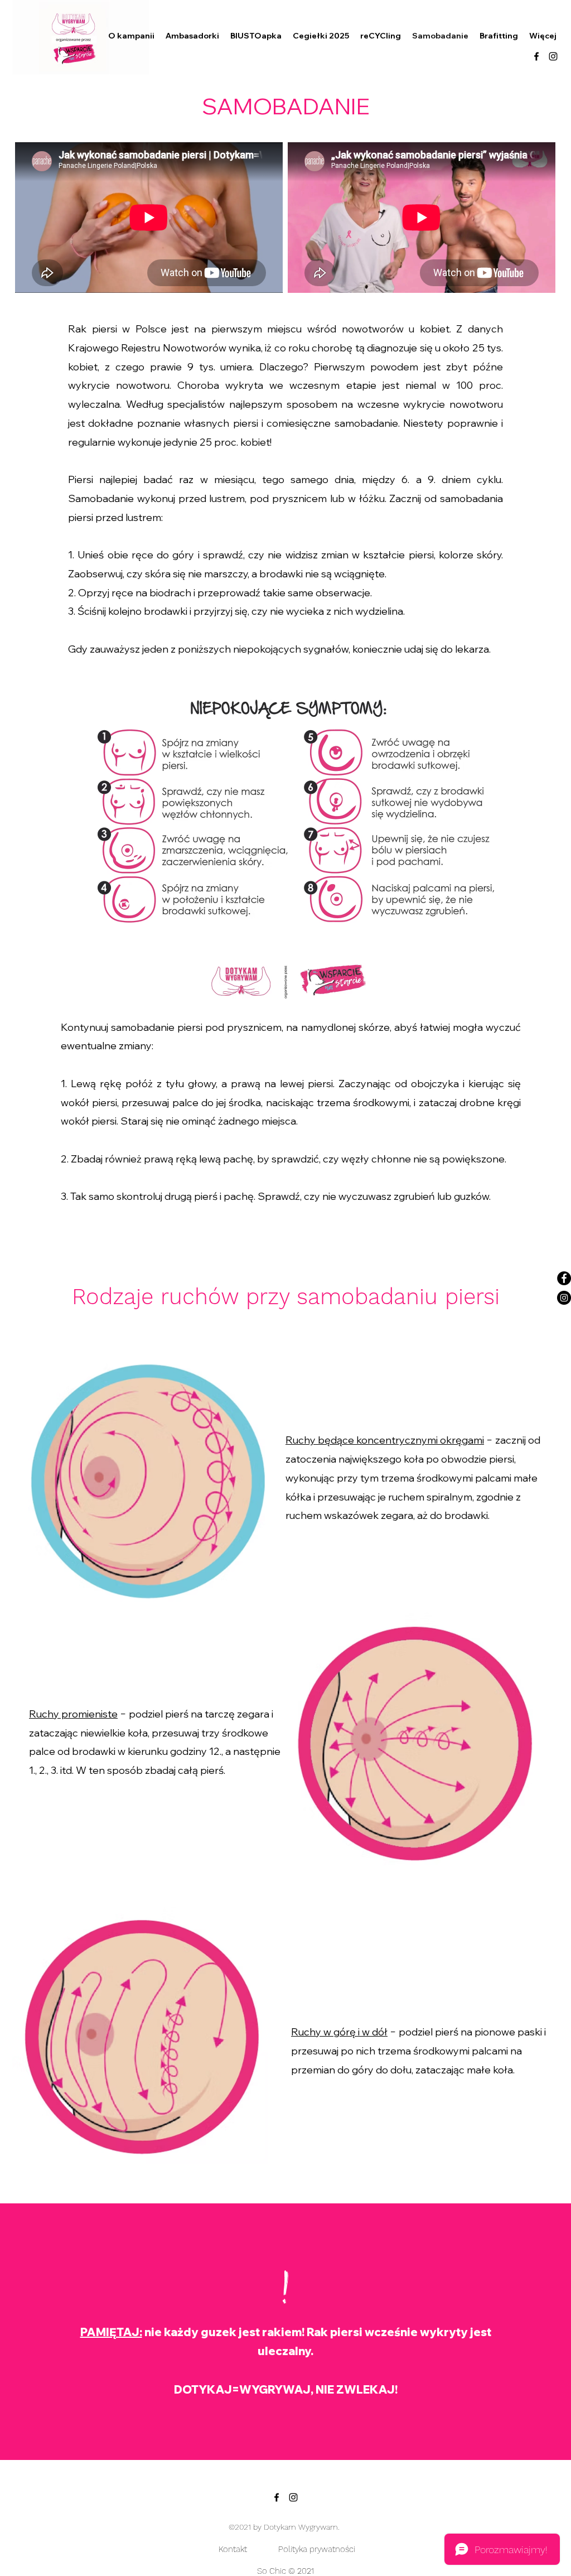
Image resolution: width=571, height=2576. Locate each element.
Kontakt (234, 2549)
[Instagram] (564, 1298)
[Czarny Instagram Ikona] (553, 56)
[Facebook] (564, 1278)
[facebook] (536, 56)
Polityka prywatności (317, 2549)
